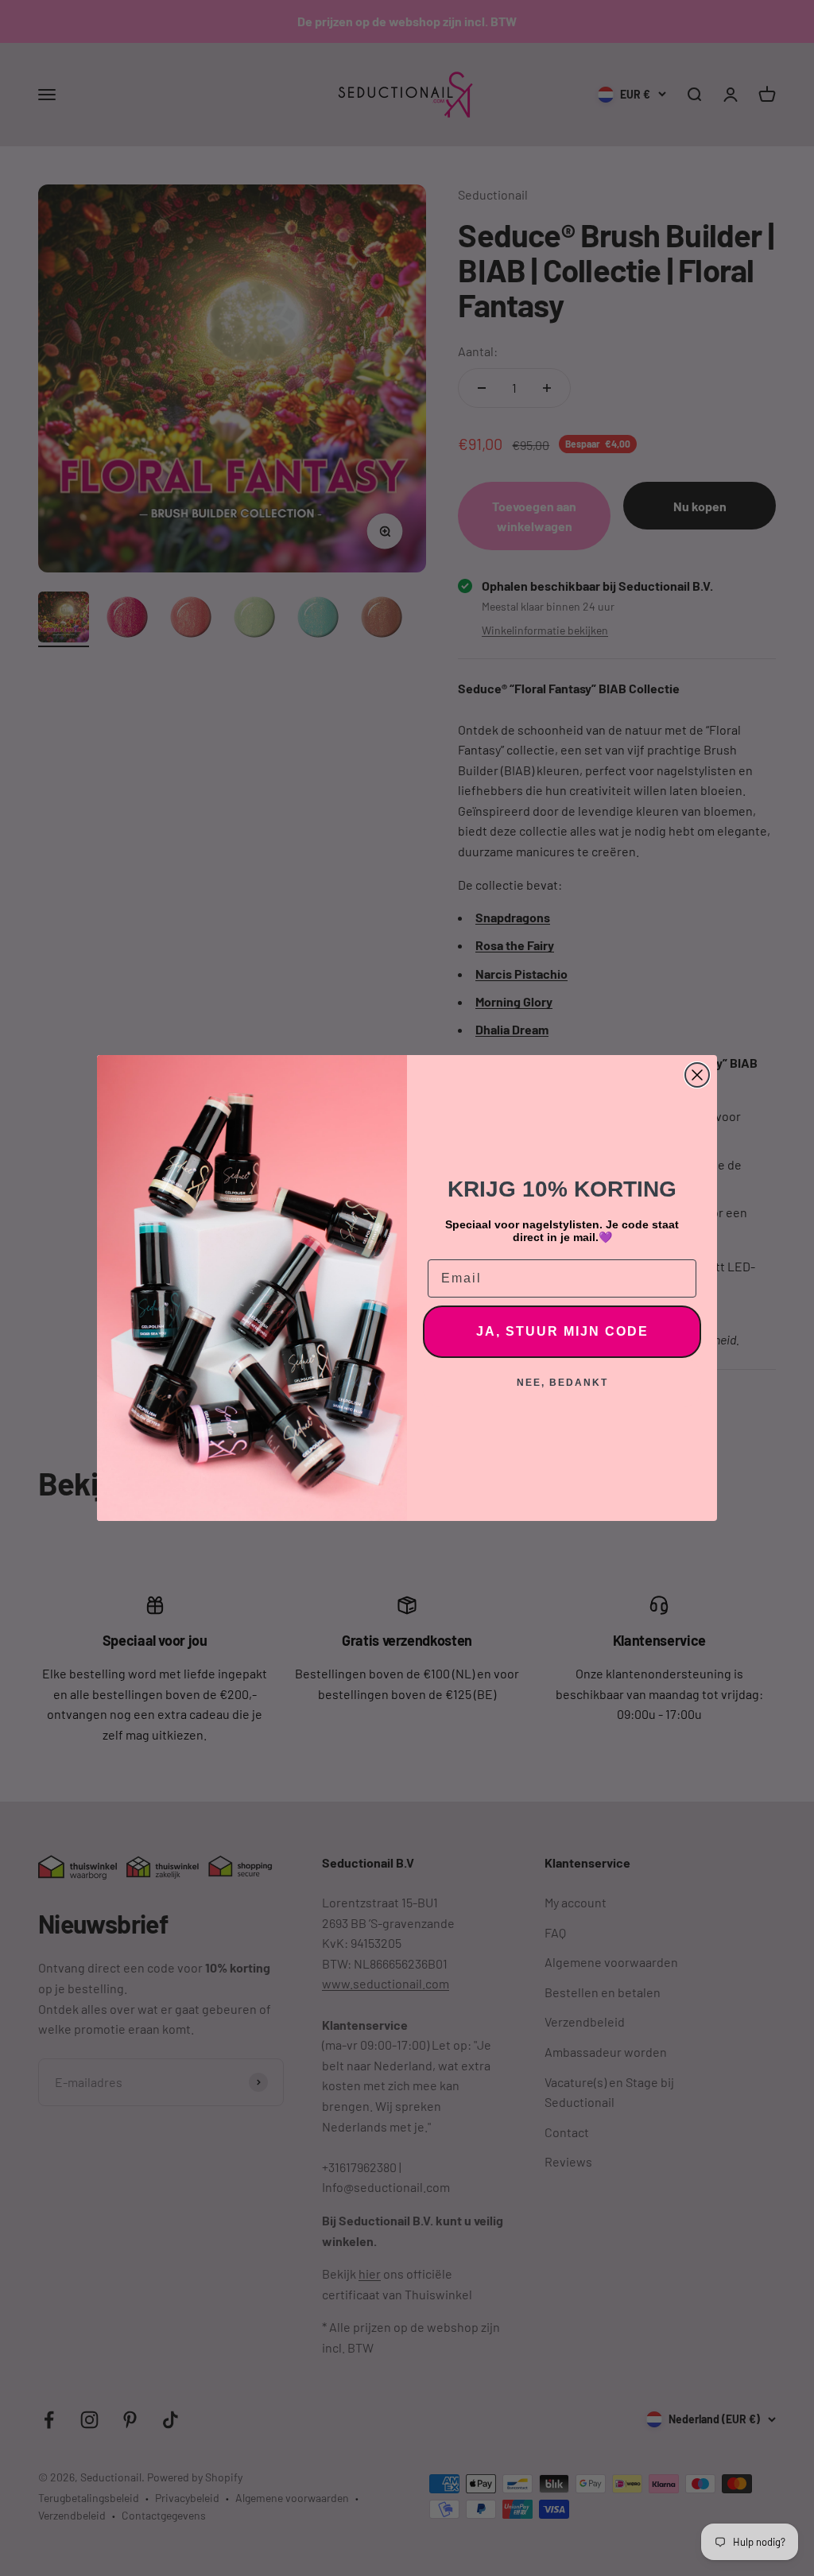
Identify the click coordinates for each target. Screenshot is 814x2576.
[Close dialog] (697, 1075)
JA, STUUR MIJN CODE (562, 1331)
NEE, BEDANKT (562, 1383)
